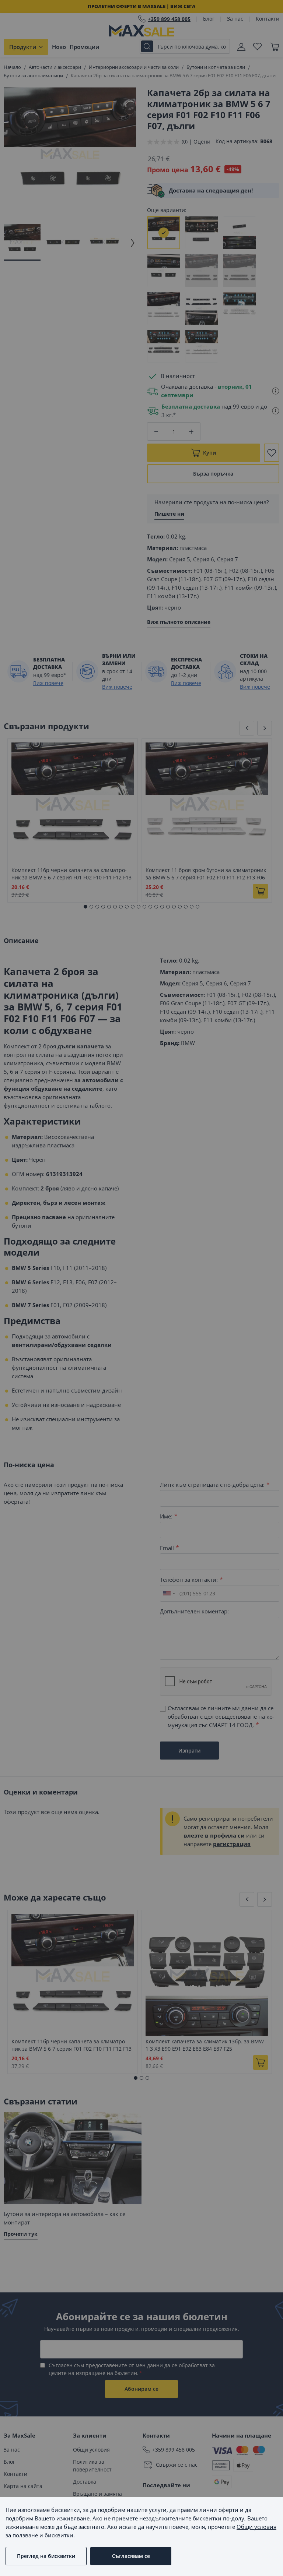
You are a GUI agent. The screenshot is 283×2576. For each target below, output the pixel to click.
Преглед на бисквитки (46, 2556)
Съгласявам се (131, 2556)
